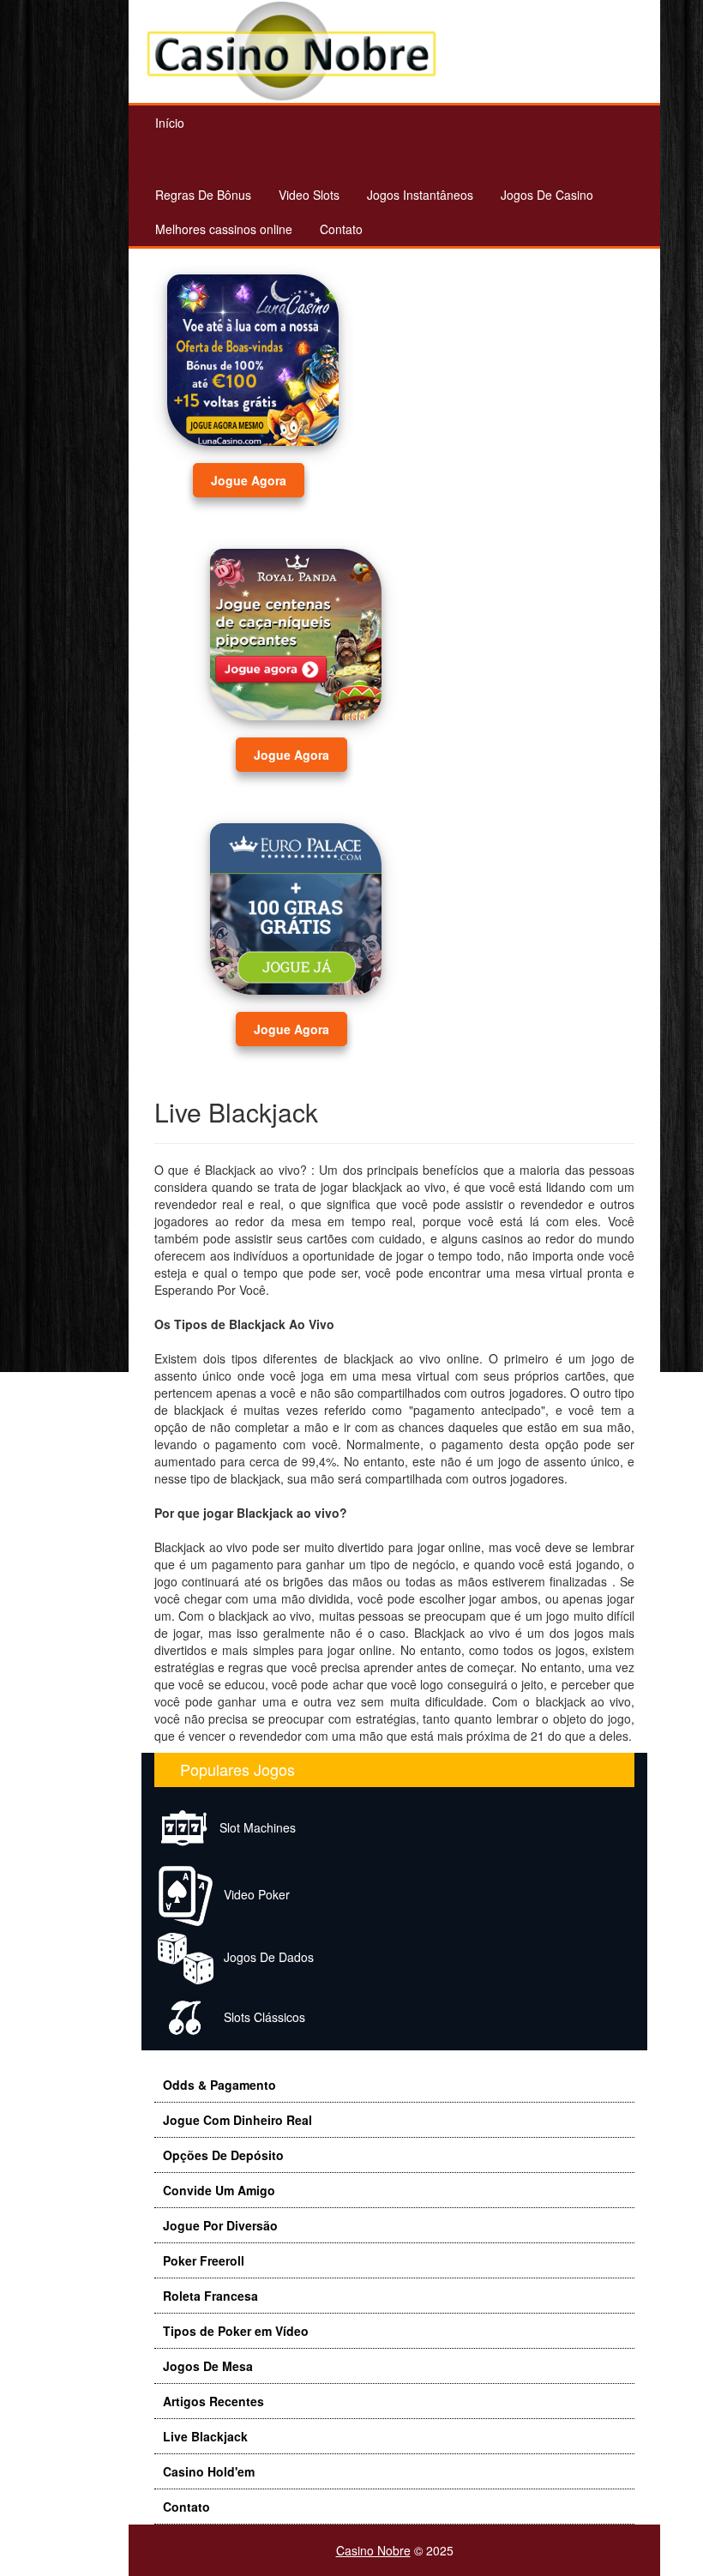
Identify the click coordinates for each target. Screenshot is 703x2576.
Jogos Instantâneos (420, 195)
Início (170, 123)
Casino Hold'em (209, 2471)
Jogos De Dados (264, 1957)
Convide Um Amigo (219, 2190)
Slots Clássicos (259, 2017)
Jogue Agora (249, 480)
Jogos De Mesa (208, 2366)
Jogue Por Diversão (220, 2225)
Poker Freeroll (204, 2260)
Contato (341, 229)
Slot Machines (252, 1827)
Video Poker (252, 1894)
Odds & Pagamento (219, 2085)
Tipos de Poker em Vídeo (236, 2331)
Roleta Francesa (210, 2296)
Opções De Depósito (223, 2155)
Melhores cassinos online (224, 229)
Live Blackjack (205, 2436)
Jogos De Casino (547, 195)
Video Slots (309, 195)
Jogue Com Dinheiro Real (237, 2120)
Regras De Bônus (203, 195)
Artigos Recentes (213, 2401)
